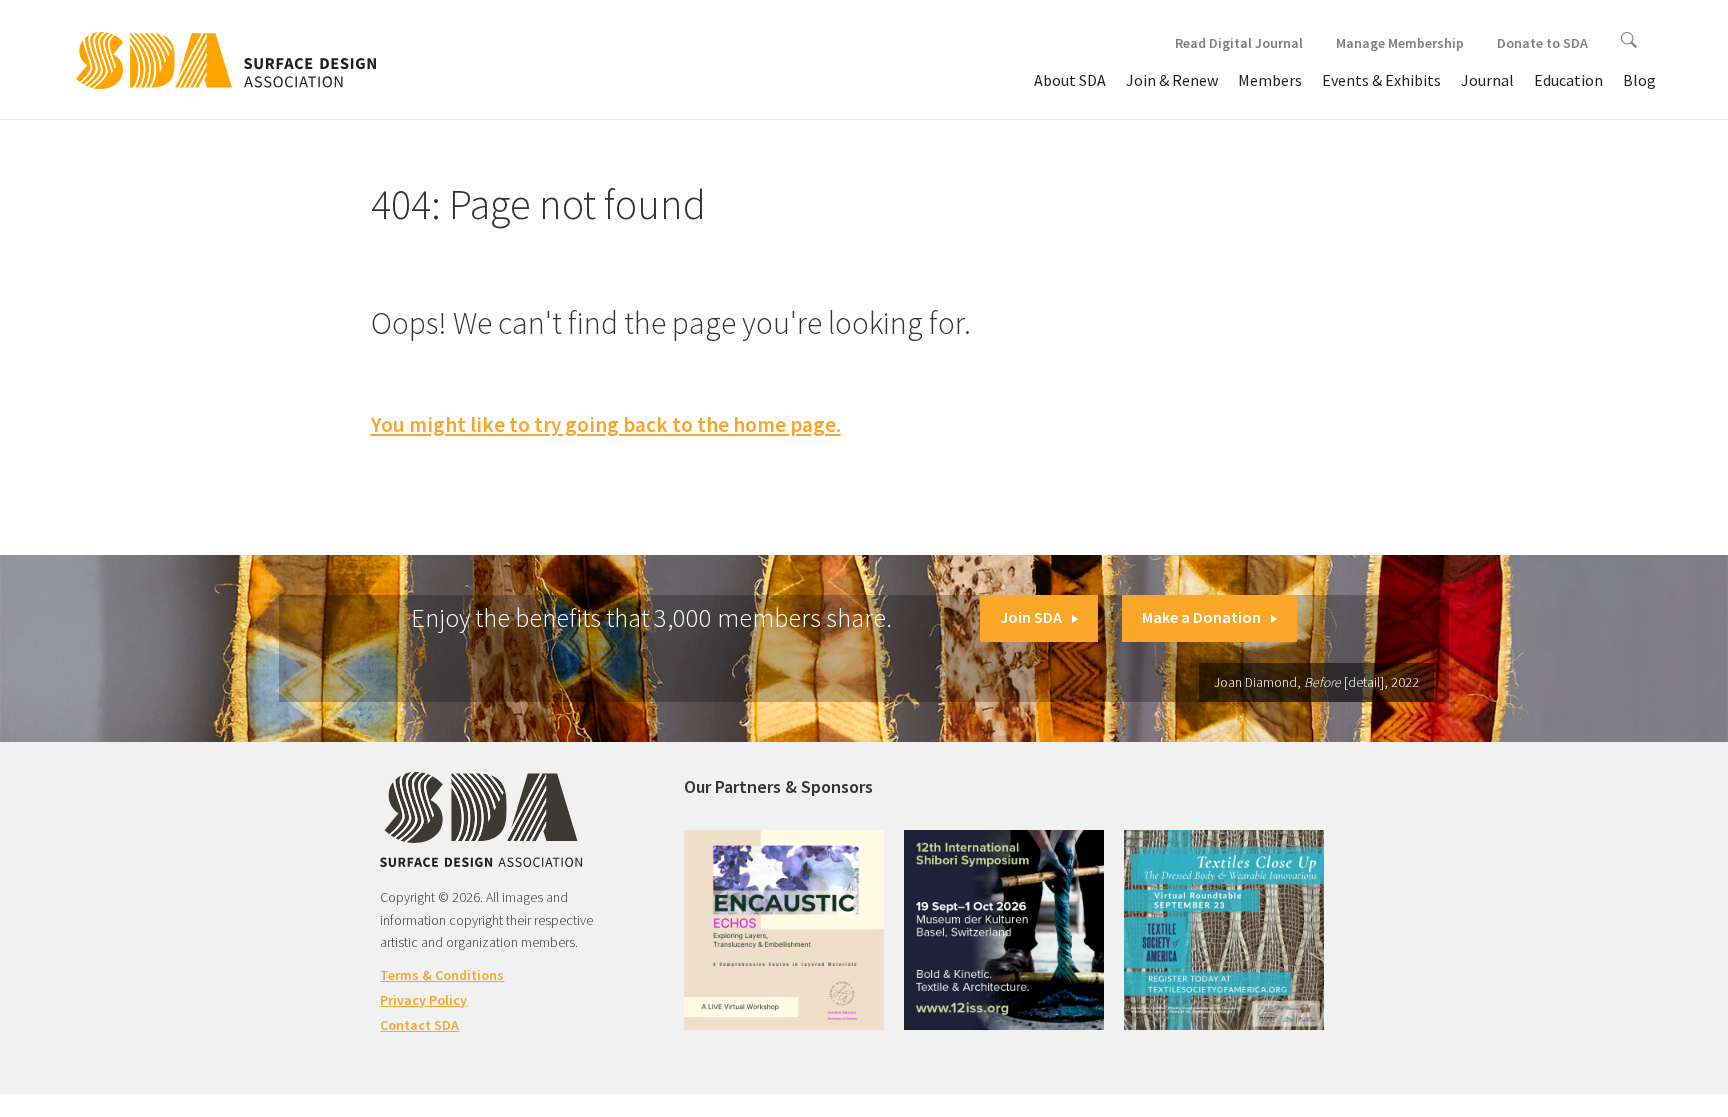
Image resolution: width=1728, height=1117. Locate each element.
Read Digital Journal (1239, 43)
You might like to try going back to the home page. (606, 424)
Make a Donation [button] (1201, 617)
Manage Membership (1400, 43)
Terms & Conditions (442, 975)
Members (1270, 80)
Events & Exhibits (1381, 80)
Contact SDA (419, 1025)
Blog (1639, 80)
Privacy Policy (423, 1000)
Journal (1487, 80)
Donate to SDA (1542, 43)
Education (1568, 80)
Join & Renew (1172, 80)
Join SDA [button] (1031, 617)
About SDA (1070, 80)
